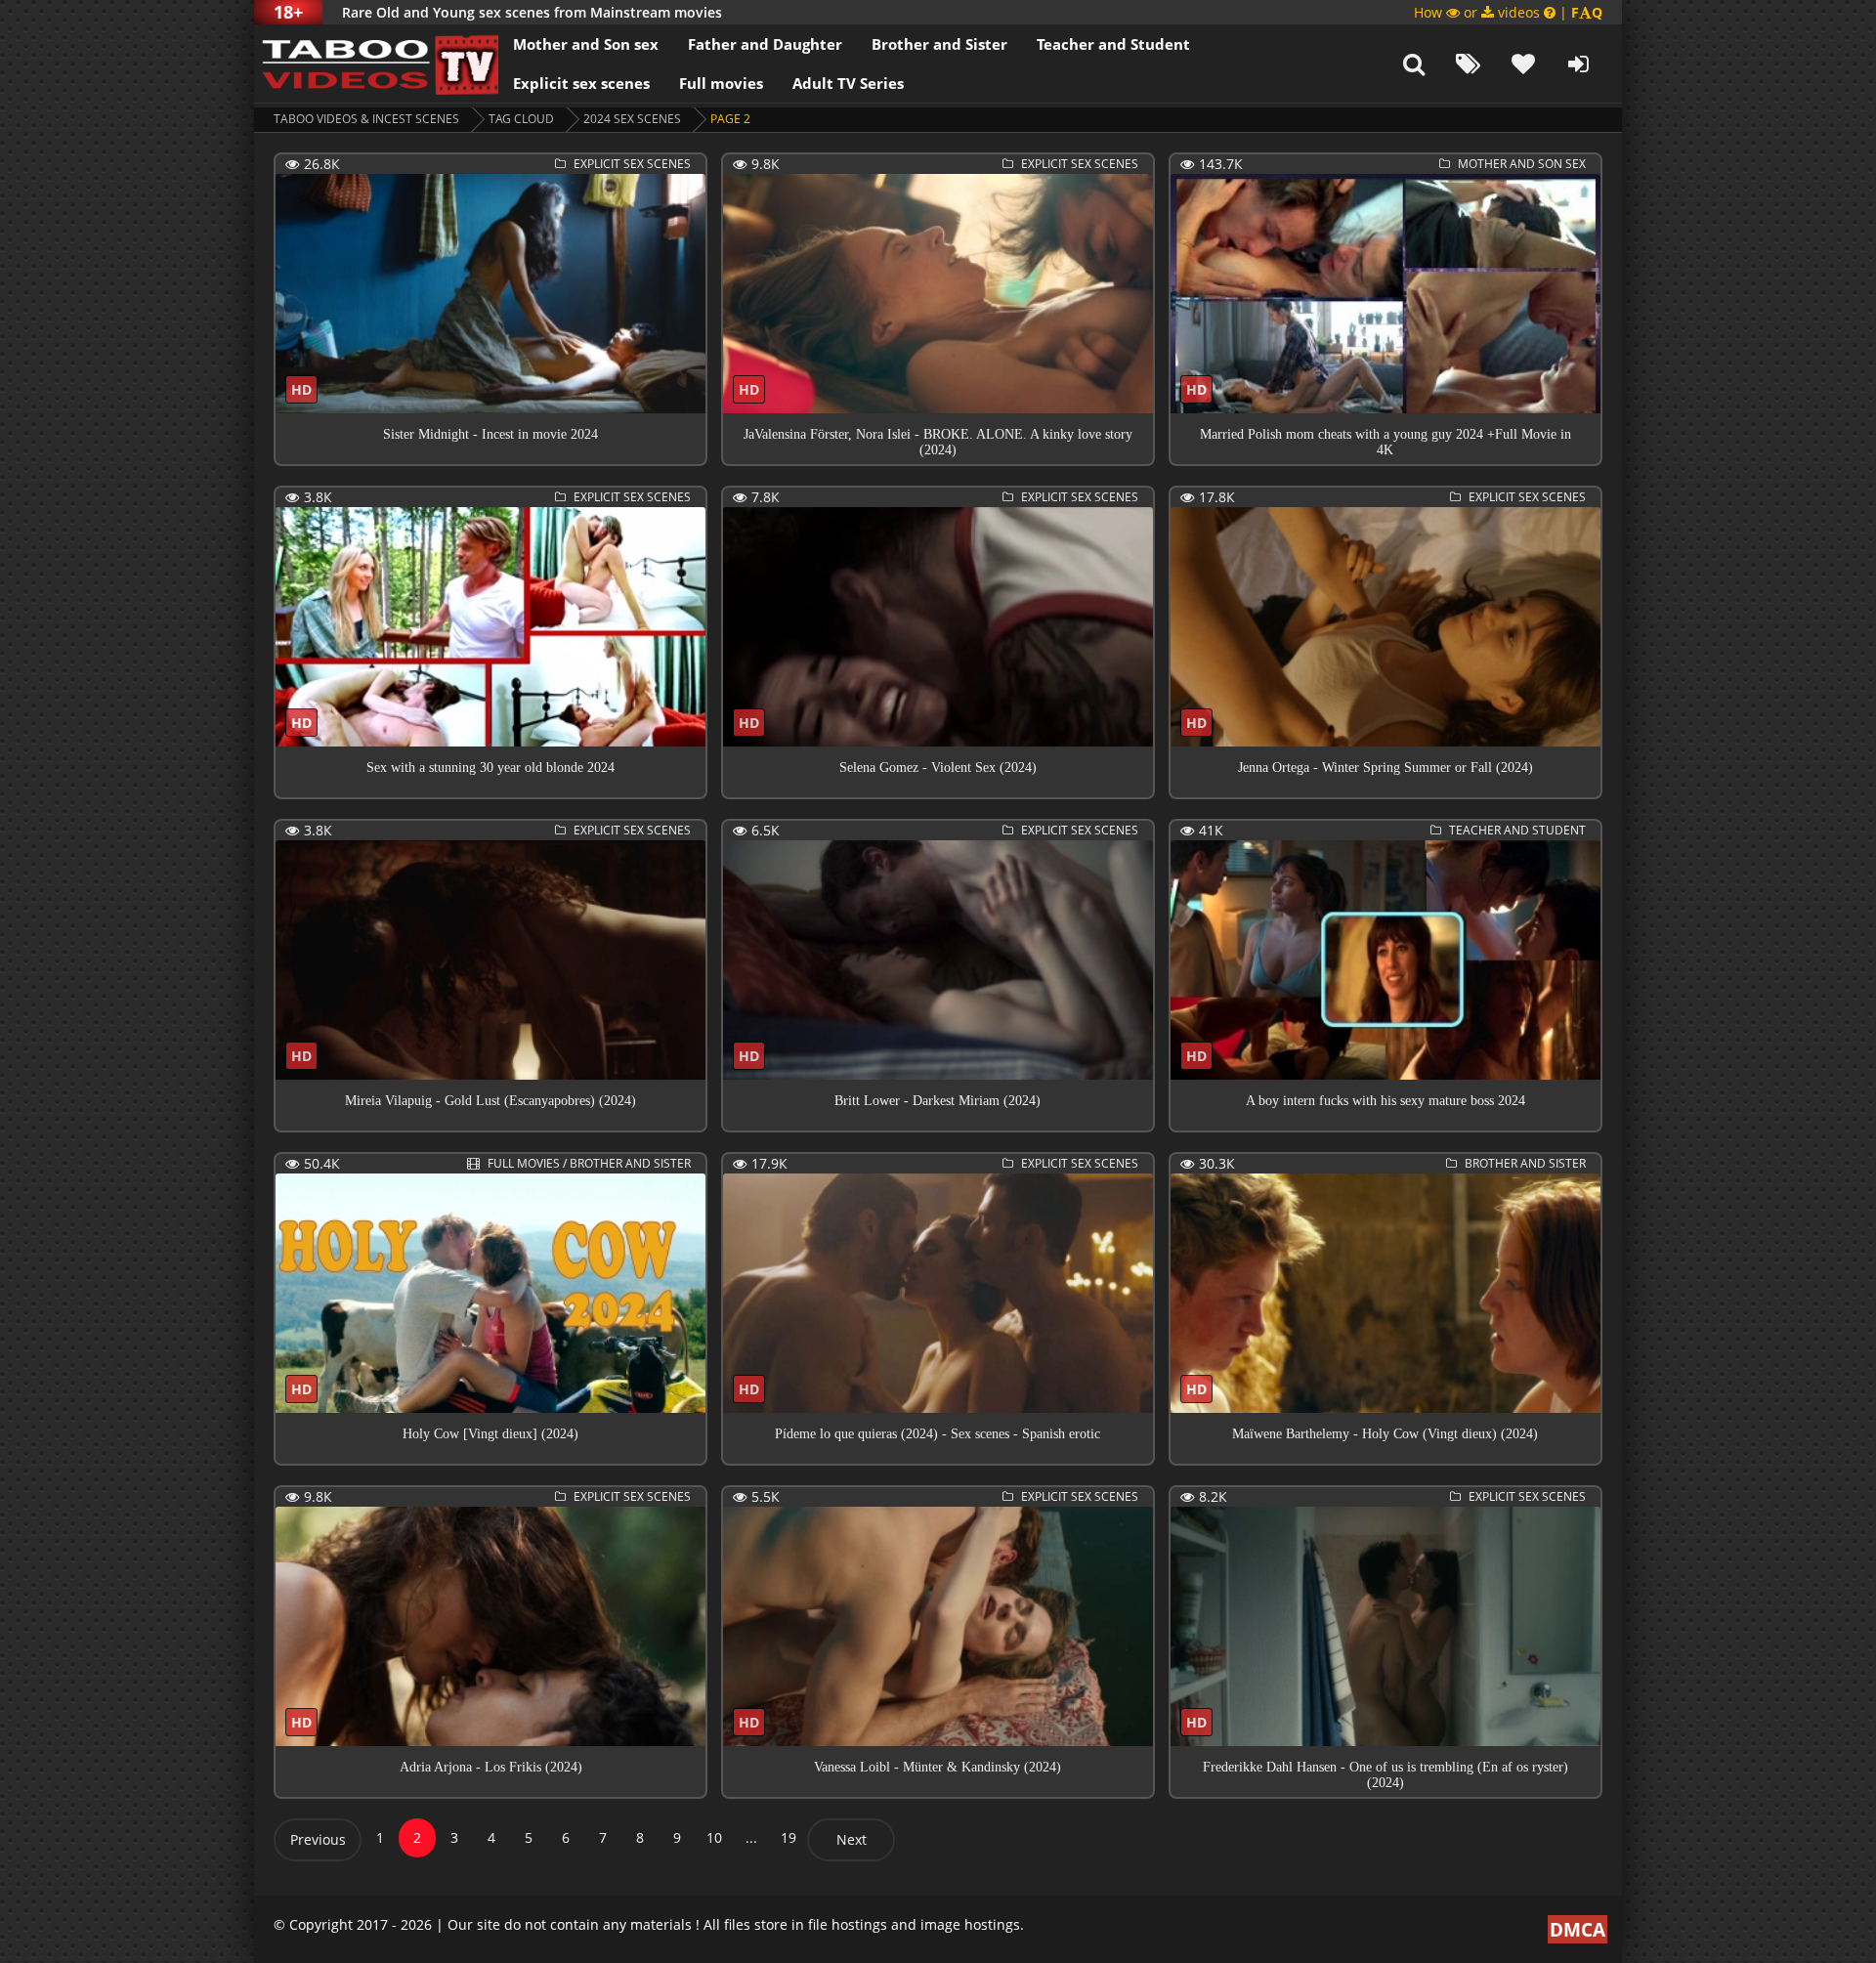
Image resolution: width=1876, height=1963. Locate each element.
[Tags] (1469, 64)
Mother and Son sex (586, 44)
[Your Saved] (1523, 64)
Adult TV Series (848, 83)
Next (852, 1839)
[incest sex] (376, 64)
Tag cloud (521, 119)
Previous (318, 1839)
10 (714, 1837)
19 (789, 1837)
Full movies (721, 83)
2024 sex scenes (632, 119)
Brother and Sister (939, 44)
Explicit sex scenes (581, 83)
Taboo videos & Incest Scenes (366, 119)
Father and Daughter (765, 44)
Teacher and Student (1113, 44)
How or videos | (1508, 12)
